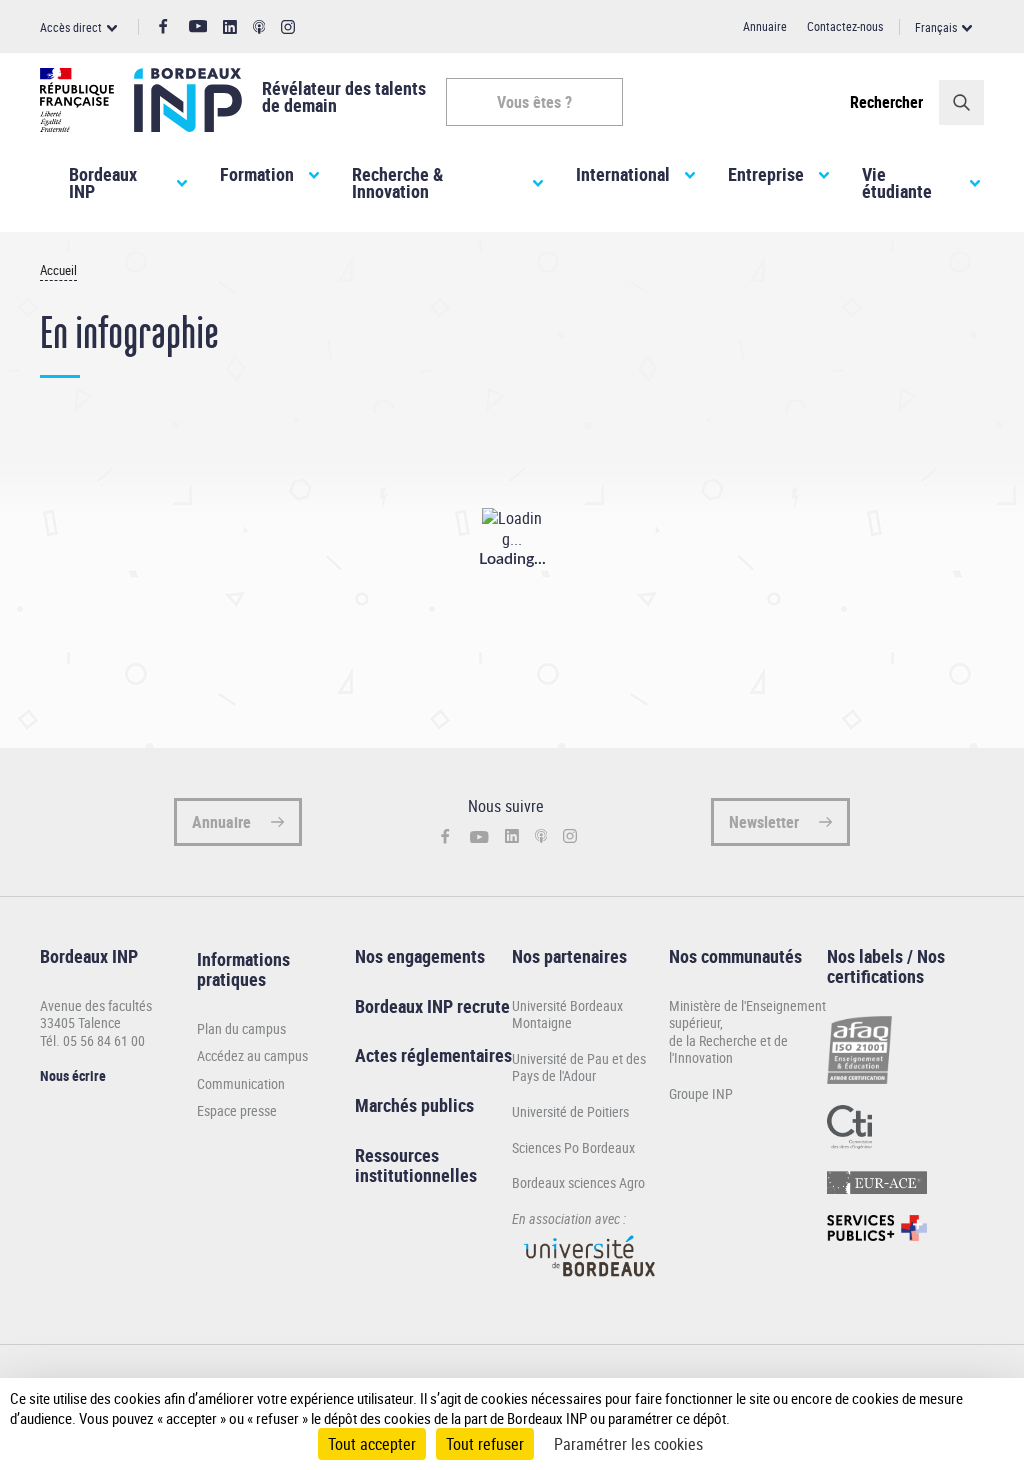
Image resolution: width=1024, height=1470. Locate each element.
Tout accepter (372, 1444)
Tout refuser (485, 1444)
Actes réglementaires (433, 1055)
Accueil (58, 270)
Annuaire (765, 26)
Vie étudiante (897, 183)
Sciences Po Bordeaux (573, 1147)
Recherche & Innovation (397, 183)
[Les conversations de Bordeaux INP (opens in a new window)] (259, 27)
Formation (257, 174)
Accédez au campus (252, 1056)
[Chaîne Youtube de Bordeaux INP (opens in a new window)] (198, 26)
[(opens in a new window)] (590, 1285)
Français (936, 27)
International (623, 174)
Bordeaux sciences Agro (578, 1182)
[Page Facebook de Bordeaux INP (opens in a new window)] (163, 27)
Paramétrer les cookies (628, 1444)
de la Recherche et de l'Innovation (728, 1049)
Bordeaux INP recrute (432, 1006)
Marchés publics (414, 1105)
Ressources (397, 1155)
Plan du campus (241, 1029)
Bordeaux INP (103, 183)
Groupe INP (701, 1093)
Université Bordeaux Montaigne (567, 1014)
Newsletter (764, 822)
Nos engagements (420, 956)
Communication (241, 1084)
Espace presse (237, 1111)
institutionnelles (416, 1175)
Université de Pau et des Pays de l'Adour (579, 1067)
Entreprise (766, 174)
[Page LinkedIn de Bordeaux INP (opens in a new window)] (230, 27)
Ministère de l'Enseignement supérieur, (747, 1014)
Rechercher (886, 102)
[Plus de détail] (989, 1408)
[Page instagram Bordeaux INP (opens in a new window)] (288, 27)
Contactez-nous (845, 26)
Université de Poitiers (570, 1111)
